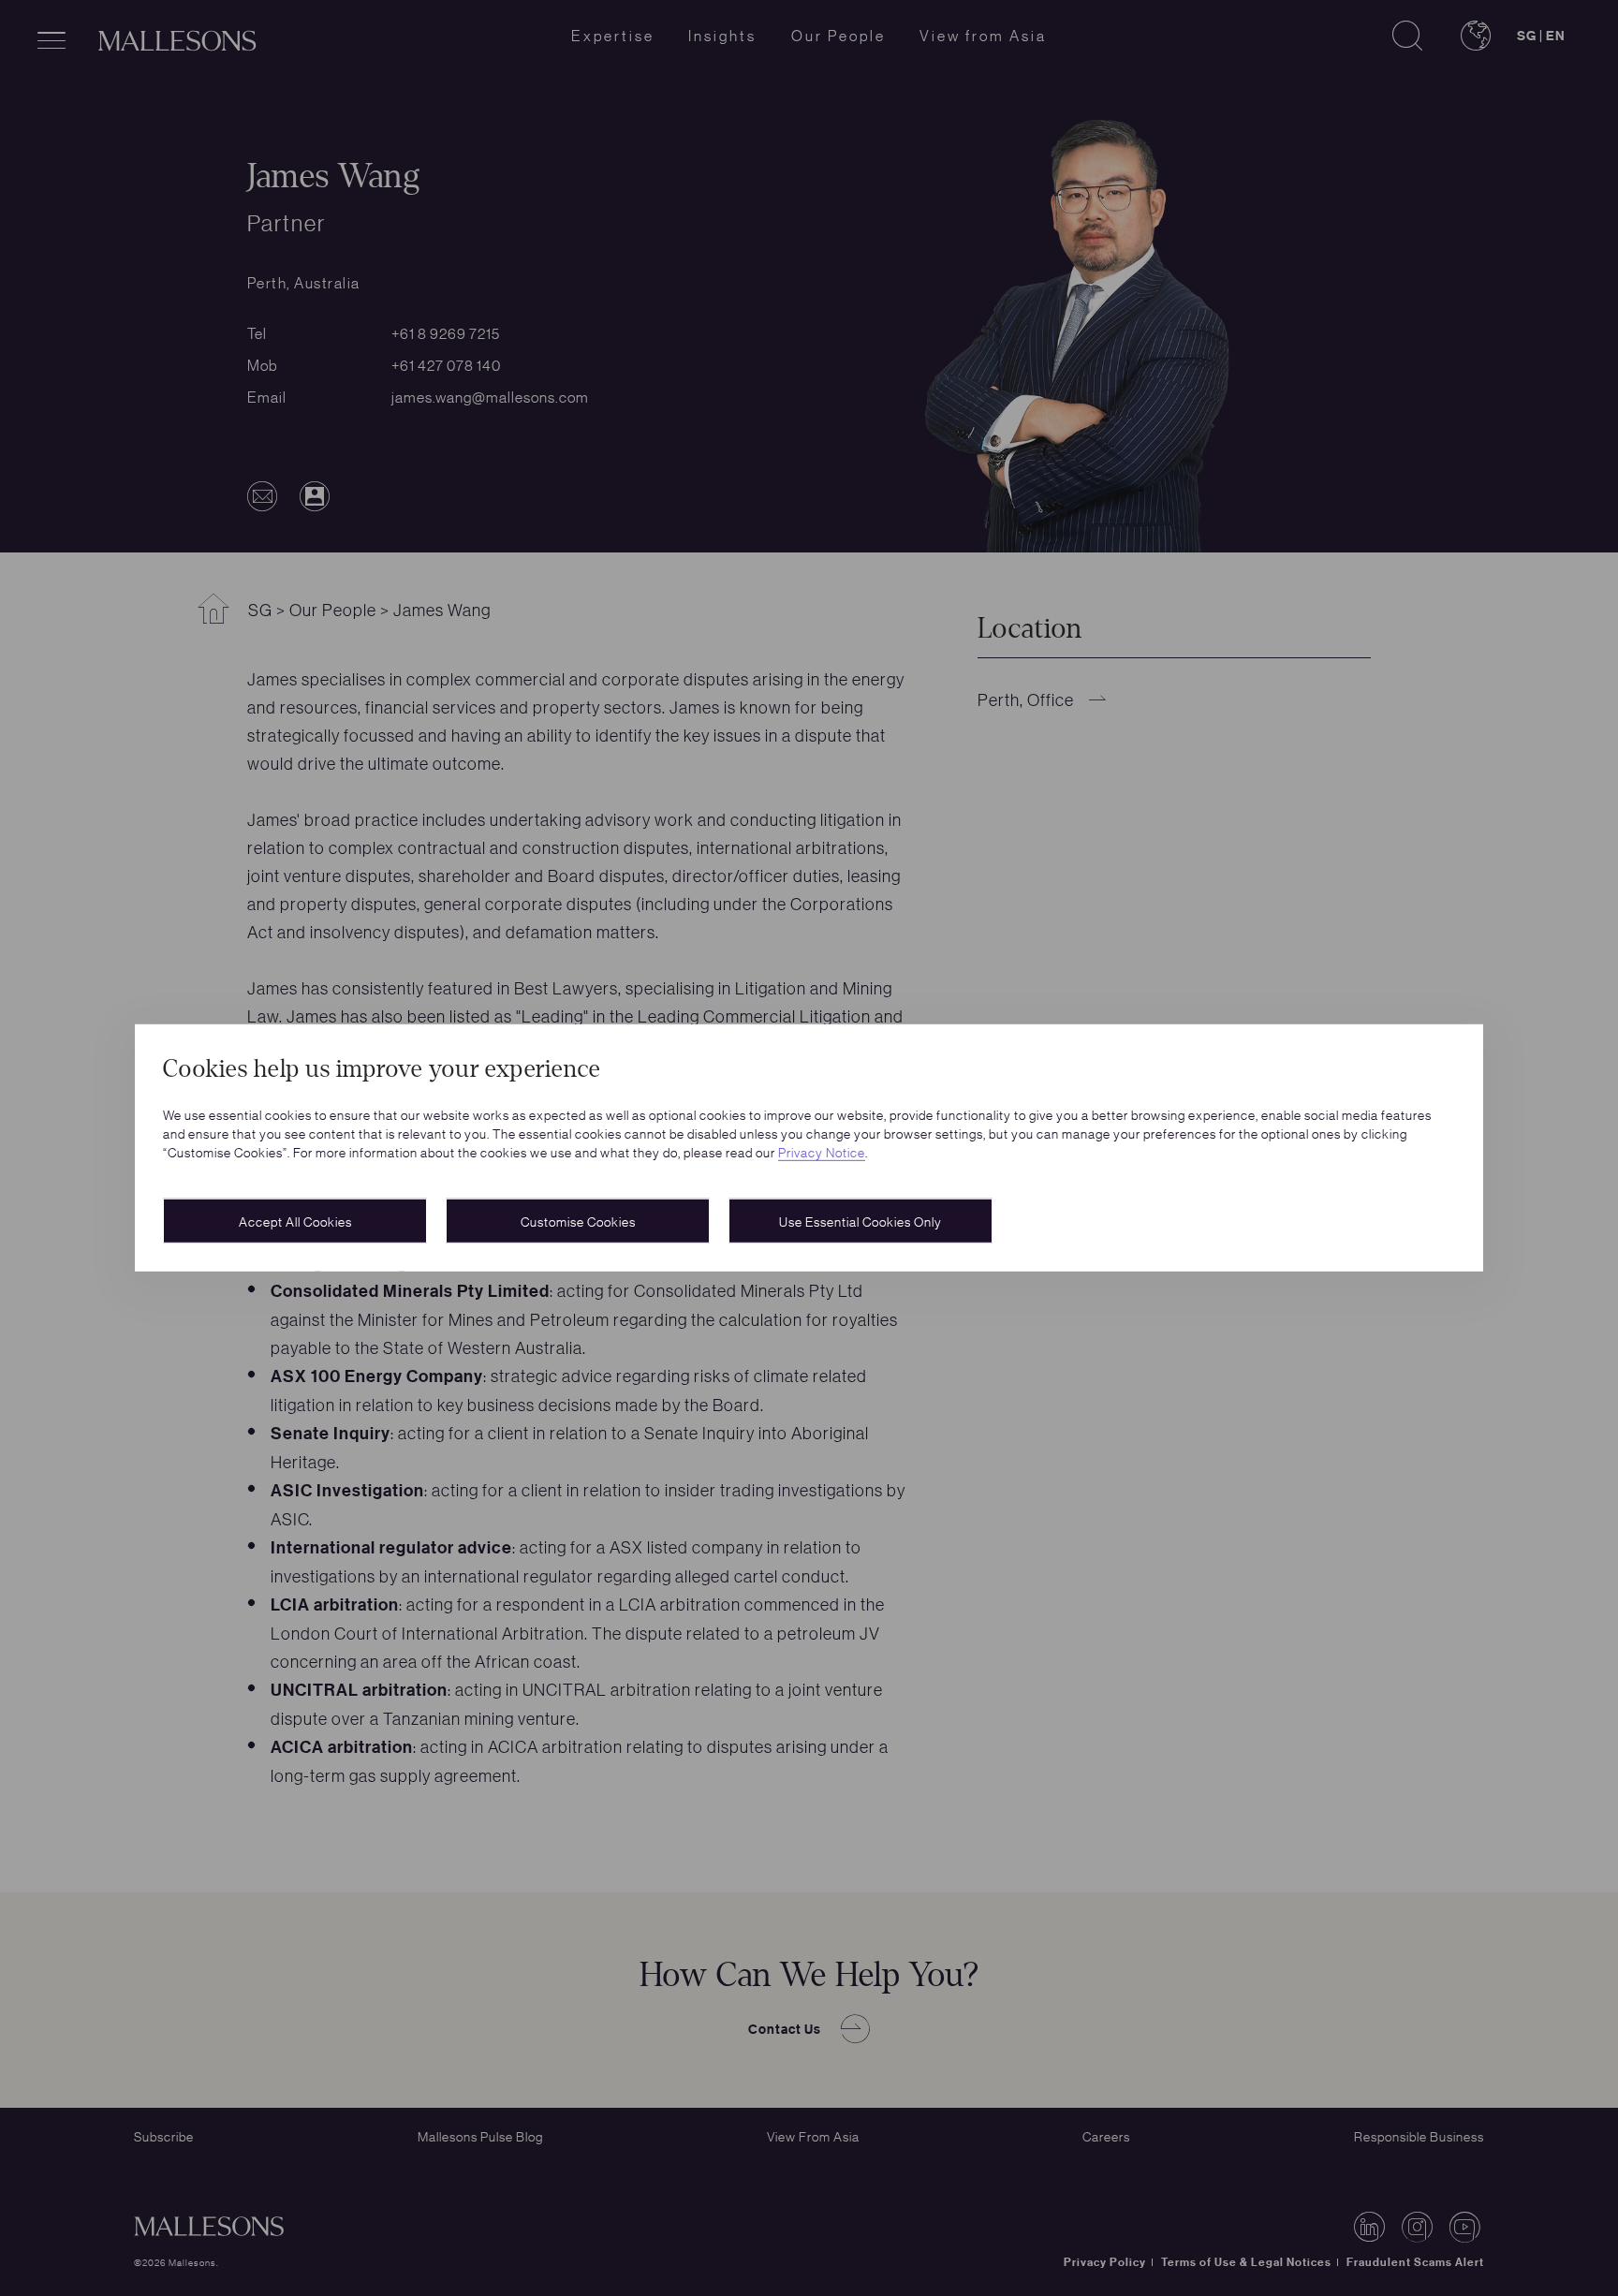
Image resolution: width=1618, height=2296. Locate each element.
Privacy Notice (822, 1152)
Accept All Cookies (295, 1221)
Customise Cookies (578, 1221)
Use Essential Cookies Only (860, 1221)
